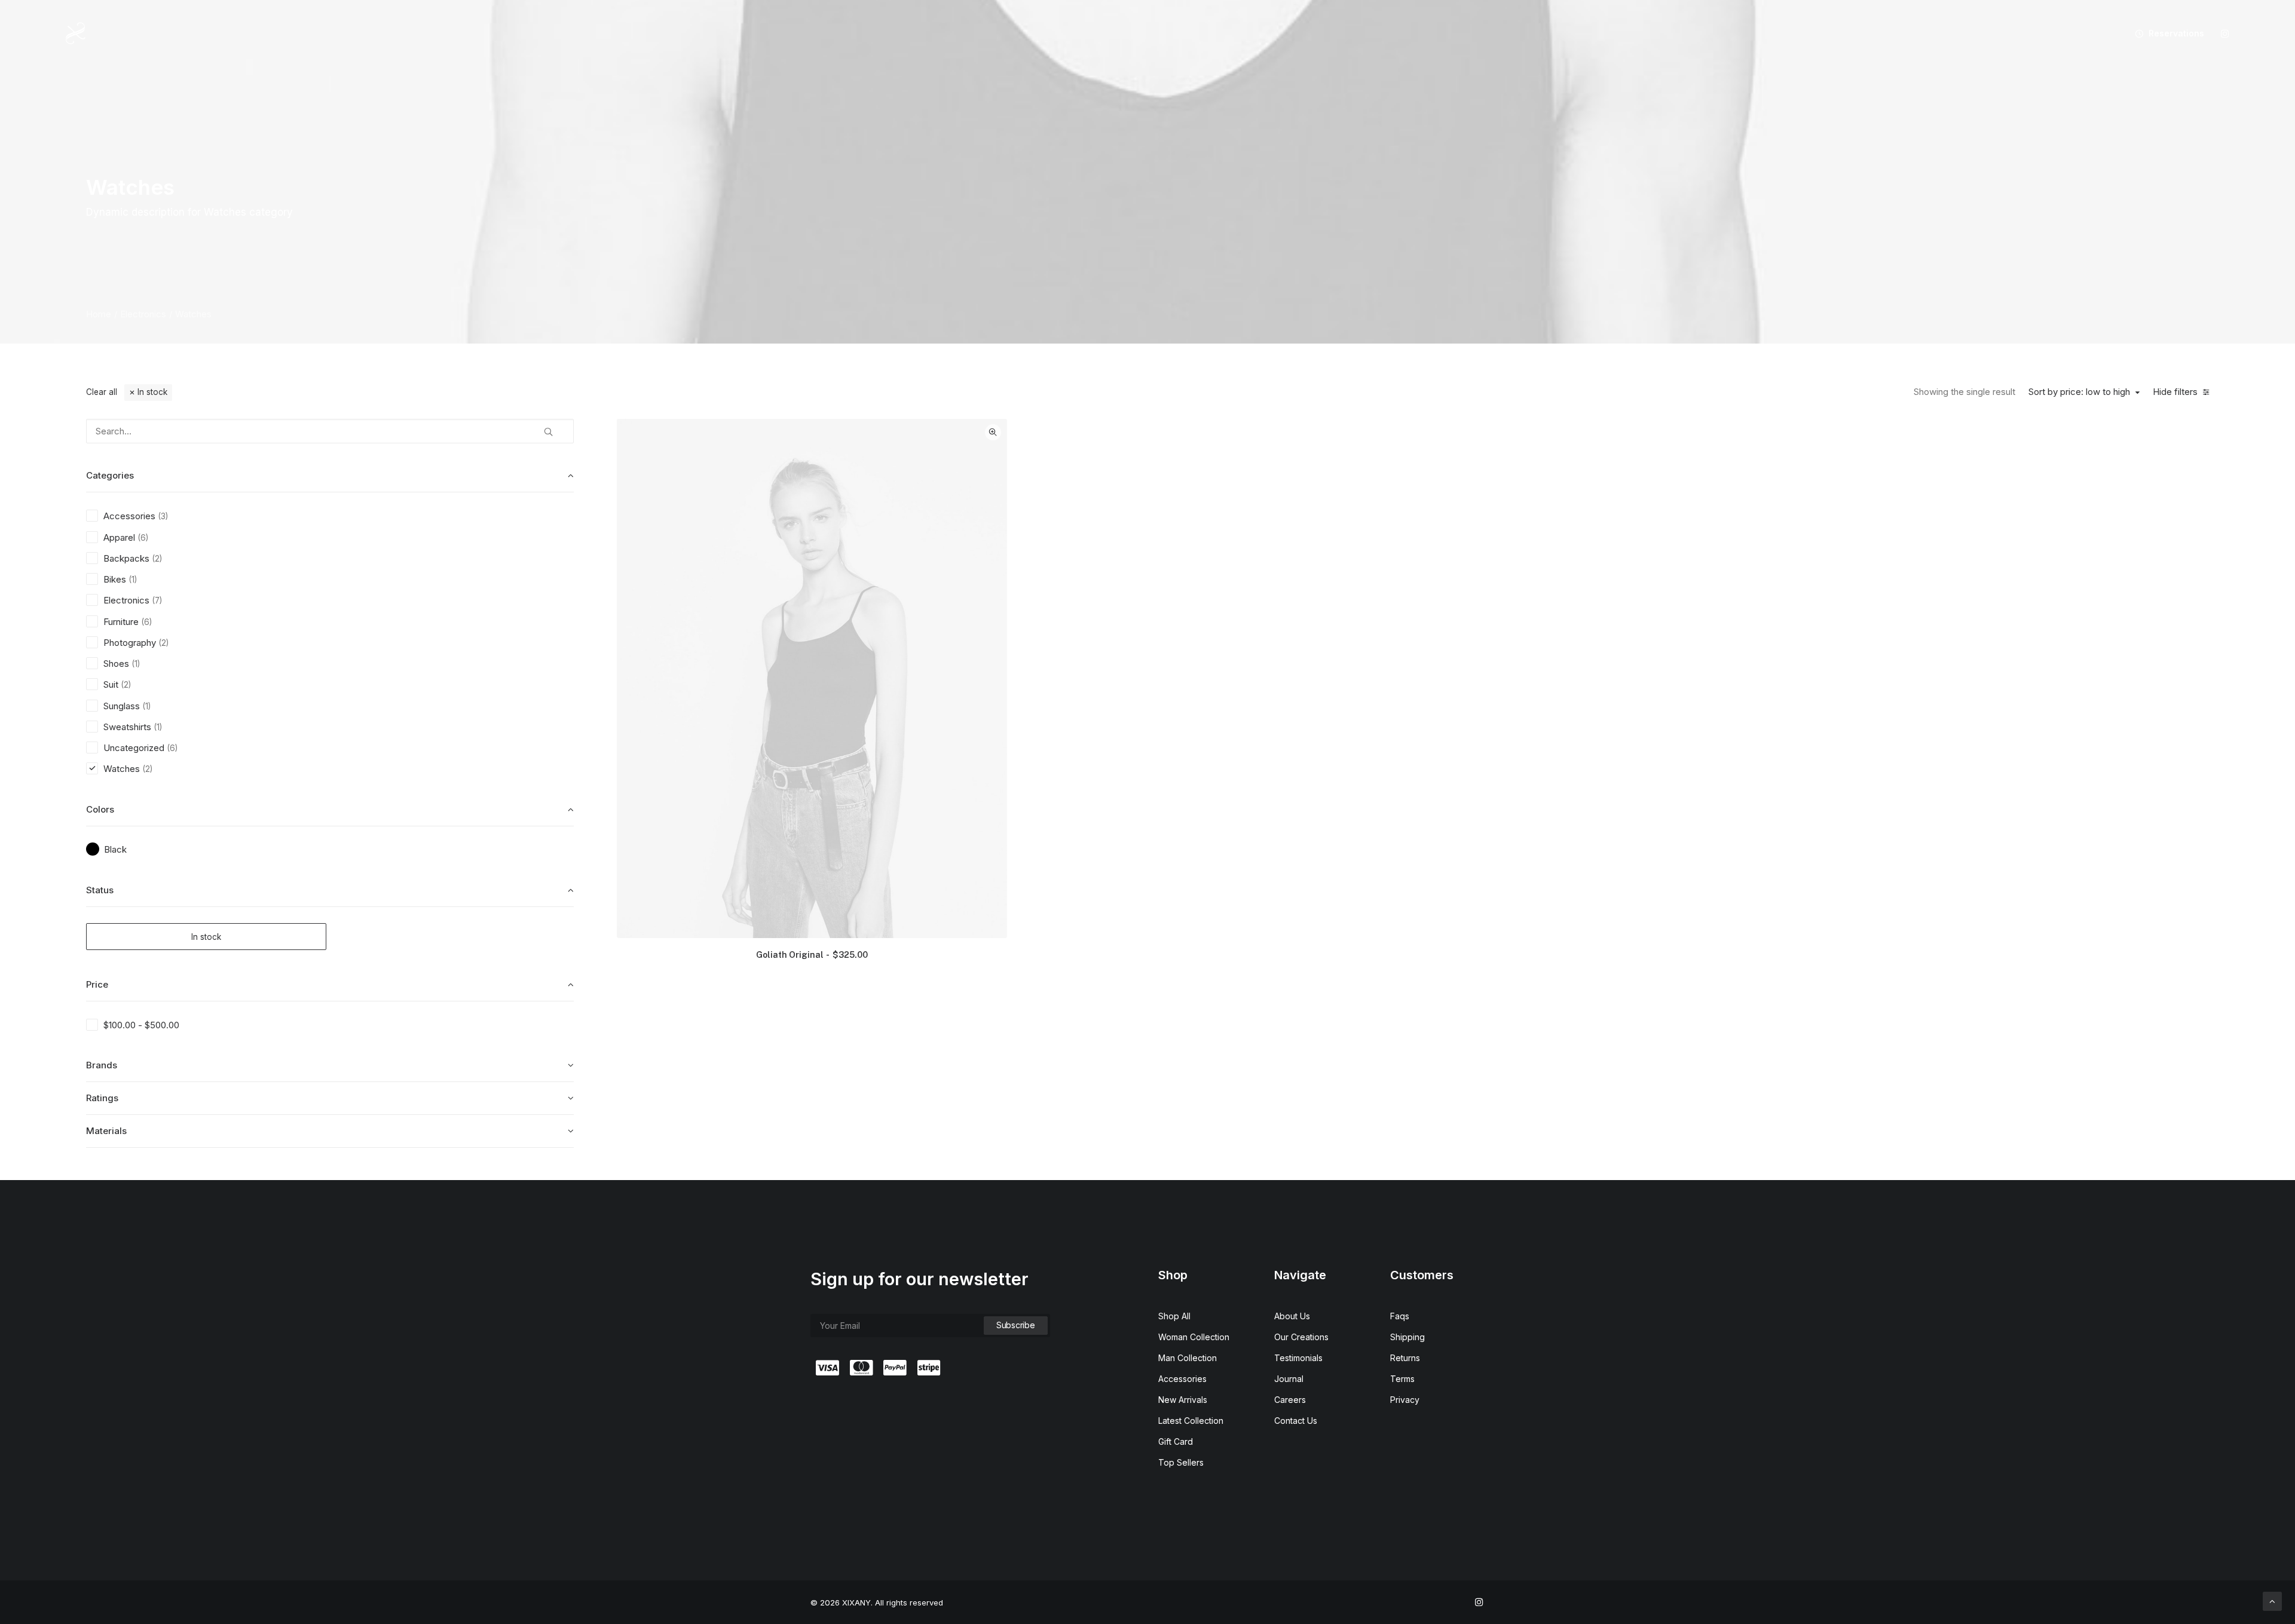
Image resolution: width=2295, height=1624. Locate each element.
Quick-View (993, 432)
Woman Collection (1194, 1337)
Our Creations (1301, 1337)
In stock (152, 392)
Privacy (1405, 1400)
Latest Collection (1191, 1421)
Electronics (143, 314)
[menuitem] (2165, 33)
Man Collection (1188, 1358)
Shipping (1407, 1337)
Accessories (1182, 1379)
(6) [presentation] (143, 538)
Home (99, 314)
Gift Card (1176, 1441)
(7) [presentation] (157, 600)
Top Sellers (1181, 1462)
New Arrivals (1183, 1400)
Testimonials (1298, 1358)
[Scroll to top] (2272, 1600)
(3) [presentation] (163, 516)
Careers (1290, 1400)
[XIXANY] (76, 33)
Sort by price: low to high (2079, 392)
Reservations (2176, 33)
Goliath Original (812, 955)
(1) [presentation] (133, 580)
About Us (1292, 1316)
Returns (1405, 1358)
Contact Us (1296, 1421)
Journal (1289, 1379)
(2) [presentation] (157, 559)
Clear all (102, 392)
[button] (2225, 33)
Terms (1402, 1379)
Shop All (1174, 1316)
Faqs (1400, 1316)
